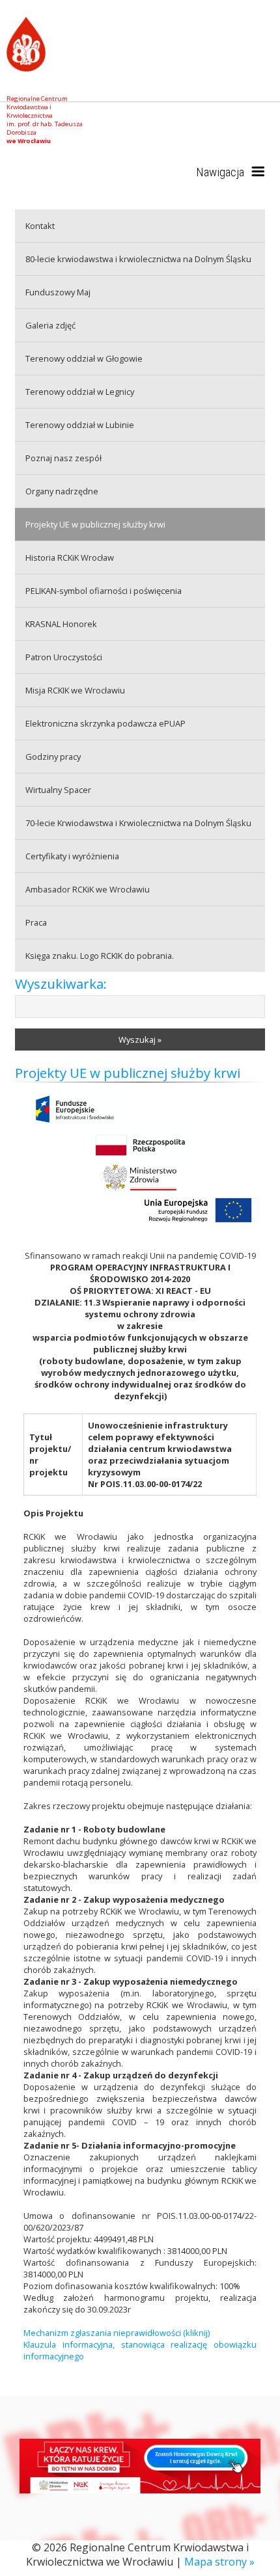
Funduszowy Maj (58, 292)
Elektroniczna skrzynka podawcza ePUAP (105, 723)
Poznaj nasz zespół (63, 458)
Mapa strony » (219, 2562)
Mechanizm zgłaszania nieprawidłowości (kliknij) (117, 2333)
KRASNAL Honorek (61, 624)
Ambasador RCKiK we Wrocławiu (88, 889)
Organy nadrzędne (62, 491)
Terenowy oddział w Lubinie (80, 425)
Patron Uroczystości (64, 657)
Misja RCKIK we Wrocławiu (75, 690)
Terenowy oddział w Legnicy (80, 392)
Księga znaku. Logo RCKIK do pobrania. (100, 956)
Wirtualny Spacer (58, 790)
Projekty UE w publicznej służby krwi (95, 524)
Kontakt (40, 226)
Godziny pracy (53, 757)
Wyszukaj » (140, 1040)
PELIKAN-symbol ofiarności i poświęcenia (104, 591)
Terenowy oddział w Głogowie (84, 358)
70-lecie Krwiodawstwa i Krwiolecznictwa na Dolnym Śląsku (138, 823)
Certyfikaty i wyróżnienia (72, 856)
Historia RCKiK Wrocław (70, 557)
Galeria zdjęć (50, 325)
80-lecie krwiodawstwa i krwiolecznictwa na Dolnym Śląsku (138, 259)
